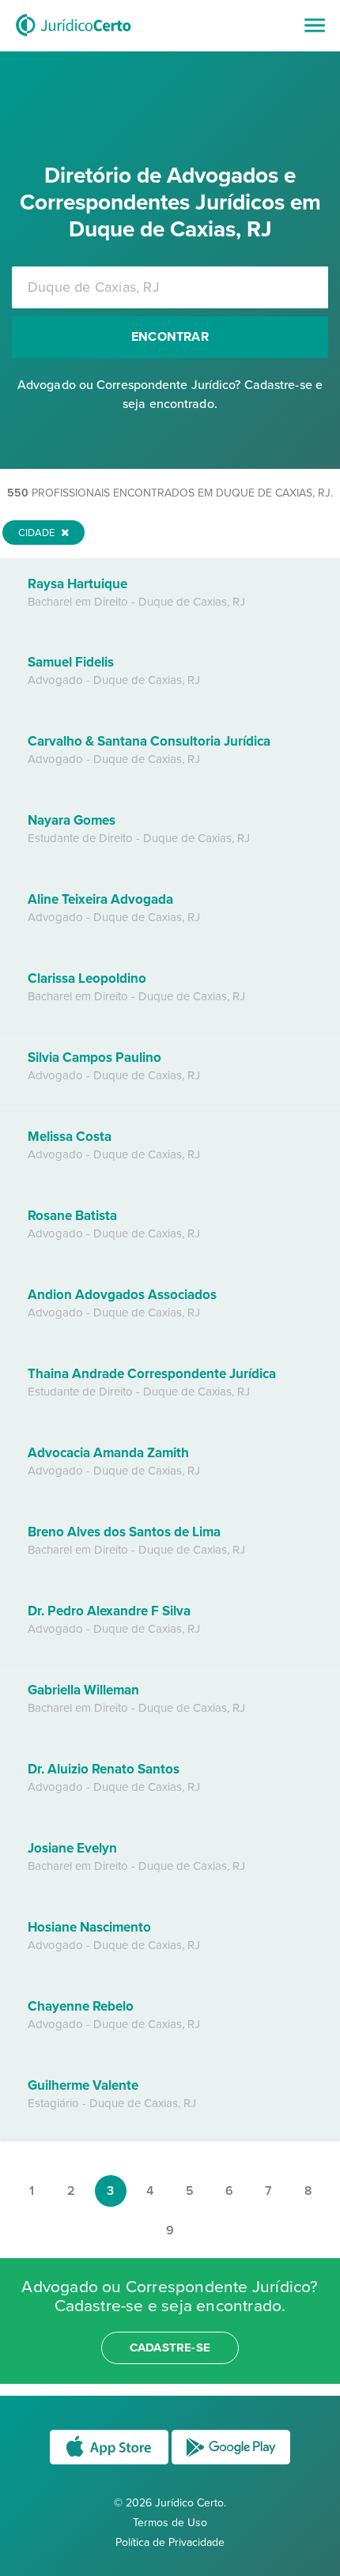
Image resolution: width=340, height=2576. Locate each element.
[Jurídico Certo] (74, 38)
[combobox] (170, 287)
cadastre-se (170, 2347)
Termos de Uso (170, 2523)
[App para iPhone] (111, 2463)
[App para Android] (231, 2463)
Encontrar (170, 337)
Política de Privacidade (170, 2542)
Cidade (38, 533)
